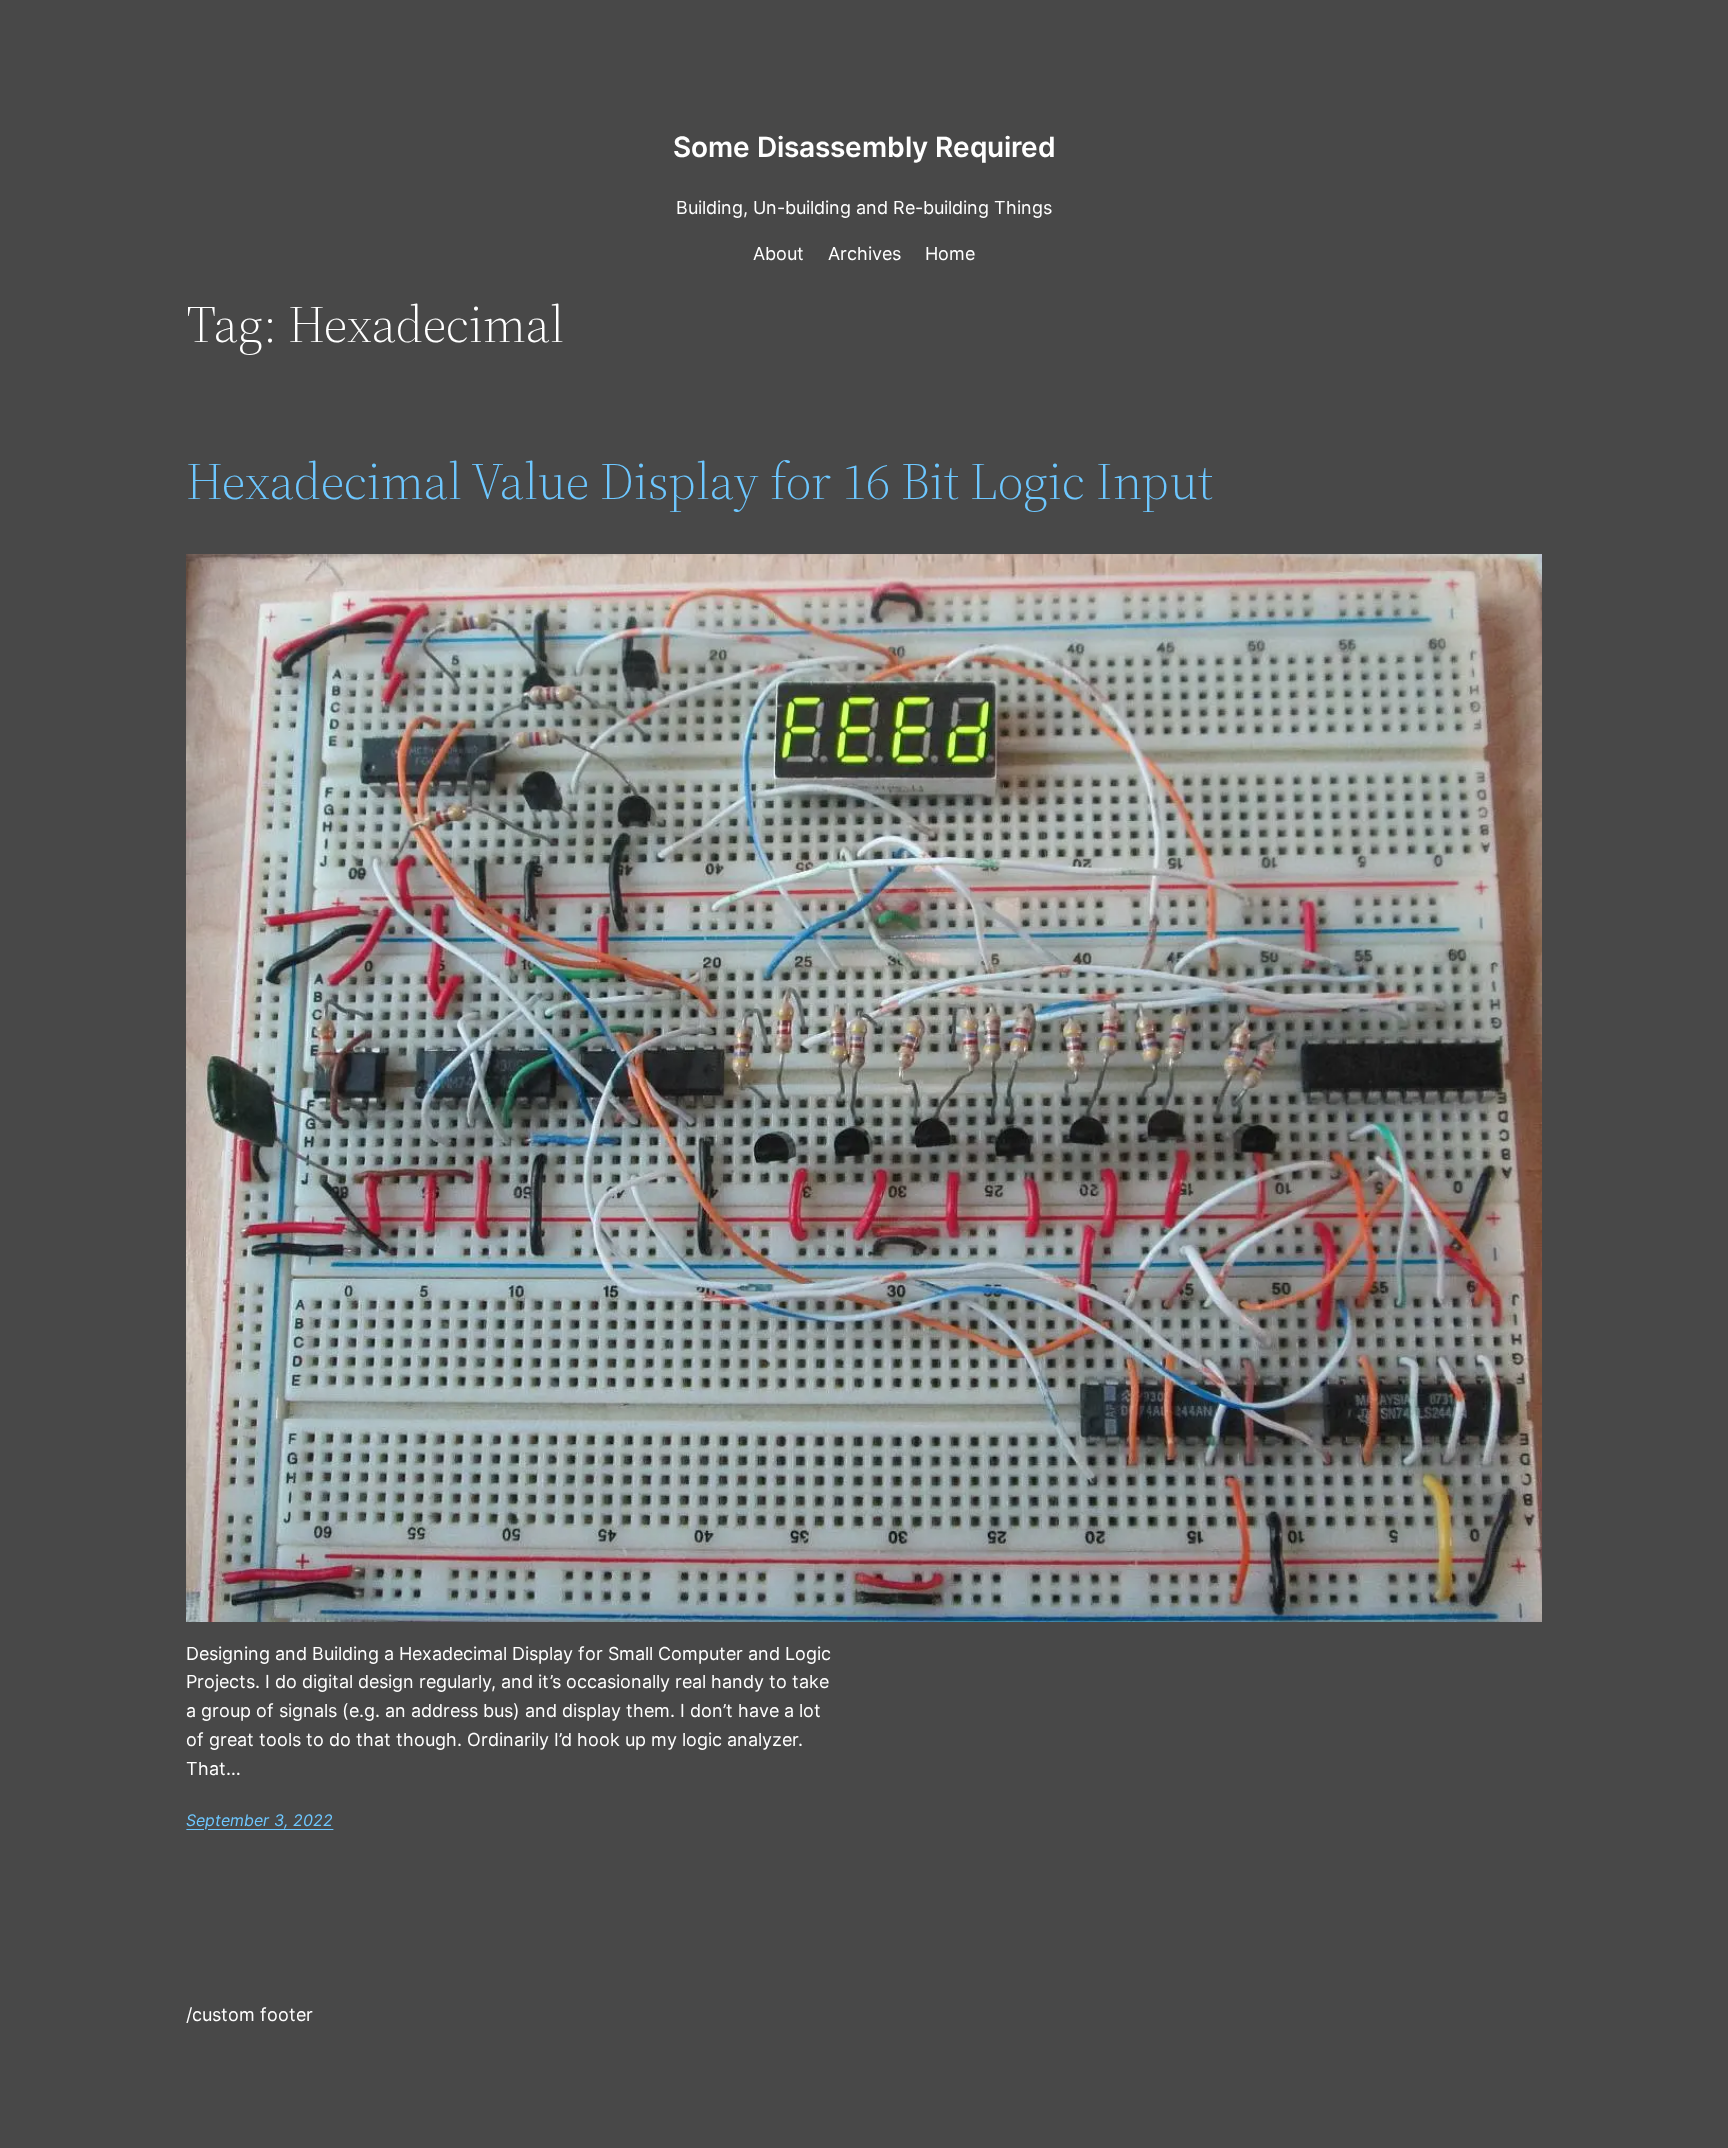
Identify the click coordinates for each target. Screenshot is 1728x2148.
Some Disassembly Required (864, 147)
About (778, 253)
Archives (864, 253)
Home (950, 253)
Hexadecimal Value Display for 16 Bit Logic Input (699, 481)
